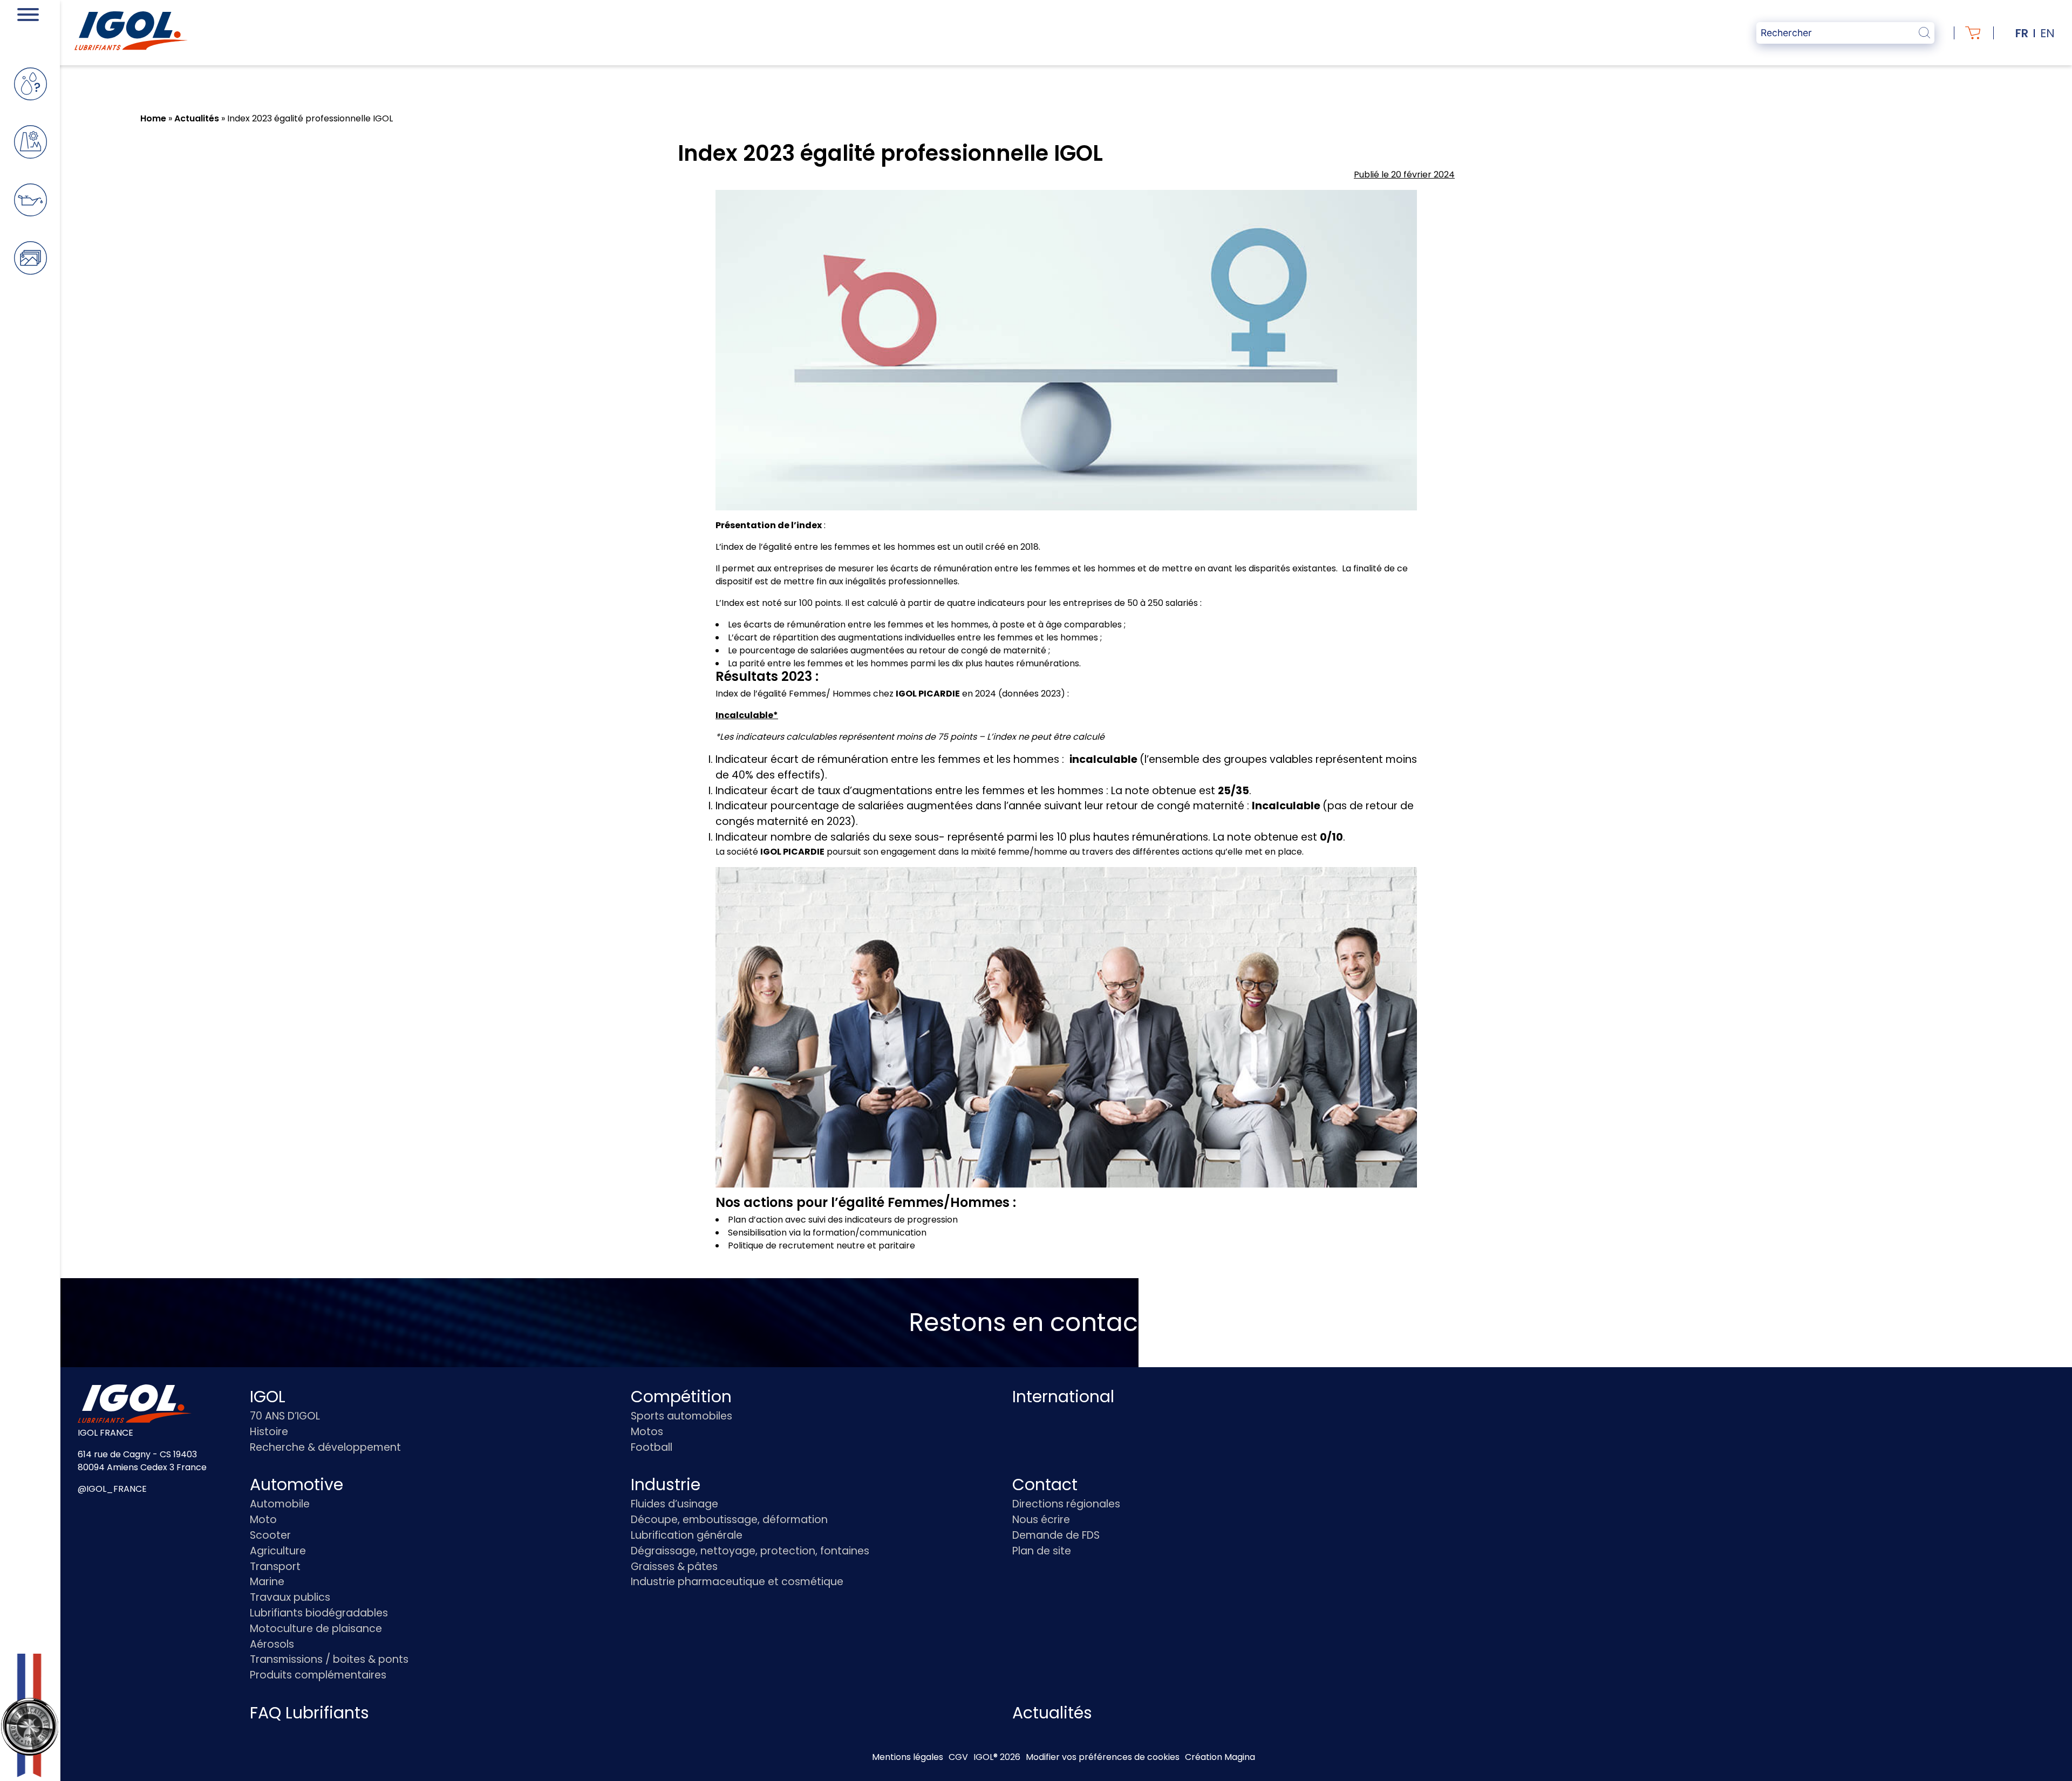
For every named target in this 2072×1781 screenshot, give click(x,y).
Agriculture (278, 1551)
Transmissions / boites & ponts (329, 1659)
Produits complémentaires (318, 1675)
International (1063, 1397)
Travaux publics (290, 1597)
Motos (647, 1432)
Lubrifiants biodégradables (319, 1613)
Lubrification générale (687, 1535)
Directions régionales (1066, 1504)
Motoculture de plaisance (316, 1629)
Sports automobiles (681, 1416)
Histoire (269, 1432)
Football (652, 1447)
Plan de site (1042, 1551)
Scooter (270, 1535)
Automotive (297, 1485)
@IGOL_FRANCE (112, 1489)
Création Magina (1220, 1757)
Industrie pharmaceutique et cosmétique (737, 1582)
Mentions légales (908, 1757)
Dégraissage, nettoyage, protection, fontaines (750, 1551)
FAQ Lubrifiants (309, 1713)
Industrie (666, 1485)
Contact (1045, 1485)
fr (2022, 33)
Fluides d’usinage (674, 1504)
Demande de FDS (1056, 1535)
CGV (958, 1757)
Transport (275, 1567)
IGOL (268, 1397)
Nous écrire (1041, 1520)
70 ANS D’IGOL (285, 1416)
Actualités (197, 118)
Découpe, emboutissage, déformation (729, 1520)
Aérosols (272, 1644)
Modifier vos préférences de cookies (1103, 1757)
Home (153, 118)
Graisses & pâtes (674, 1567)
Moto (263, 1520)
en (2047, 33)
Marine (267, 1582)
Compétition (681, 1397)
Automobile (280, 1504)
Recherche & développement (325, 1447)
